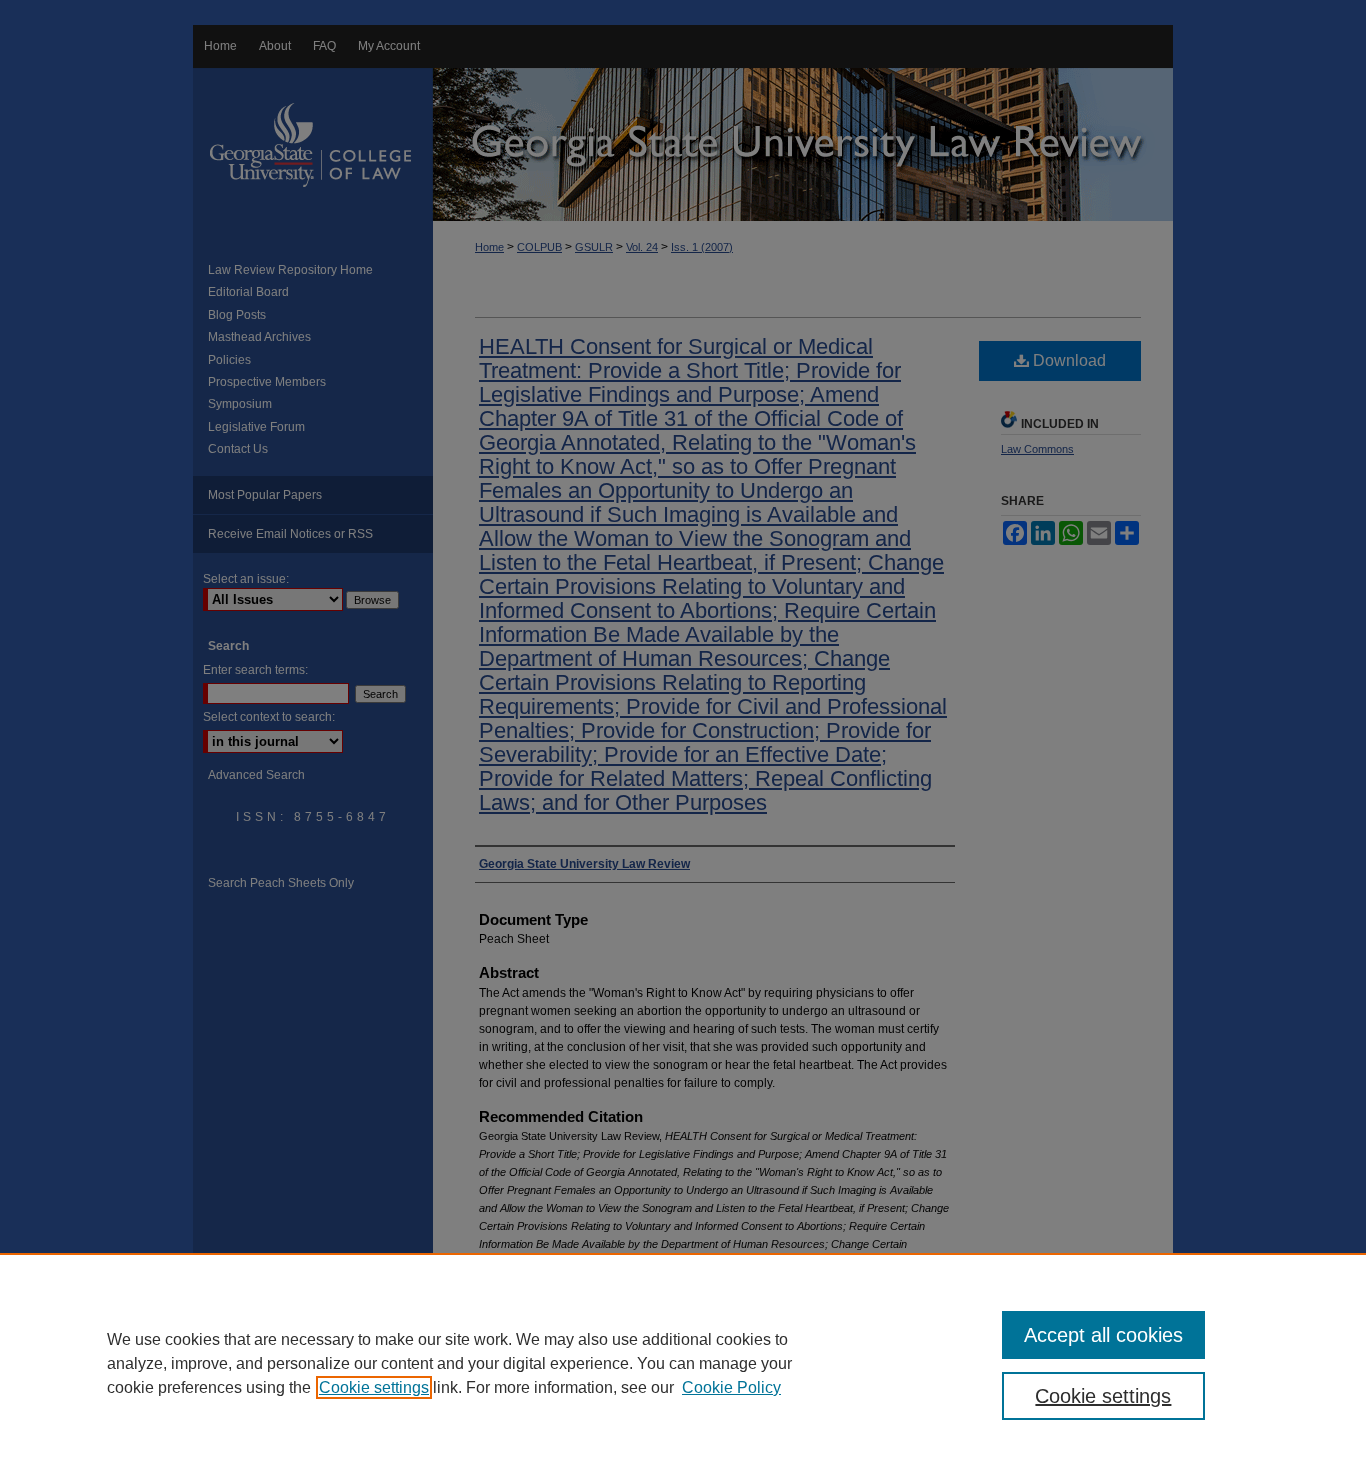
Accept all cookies (1103, 1335)
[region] (683, 1363)
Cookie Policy (731, 1387)
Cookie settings (374, 1387)
